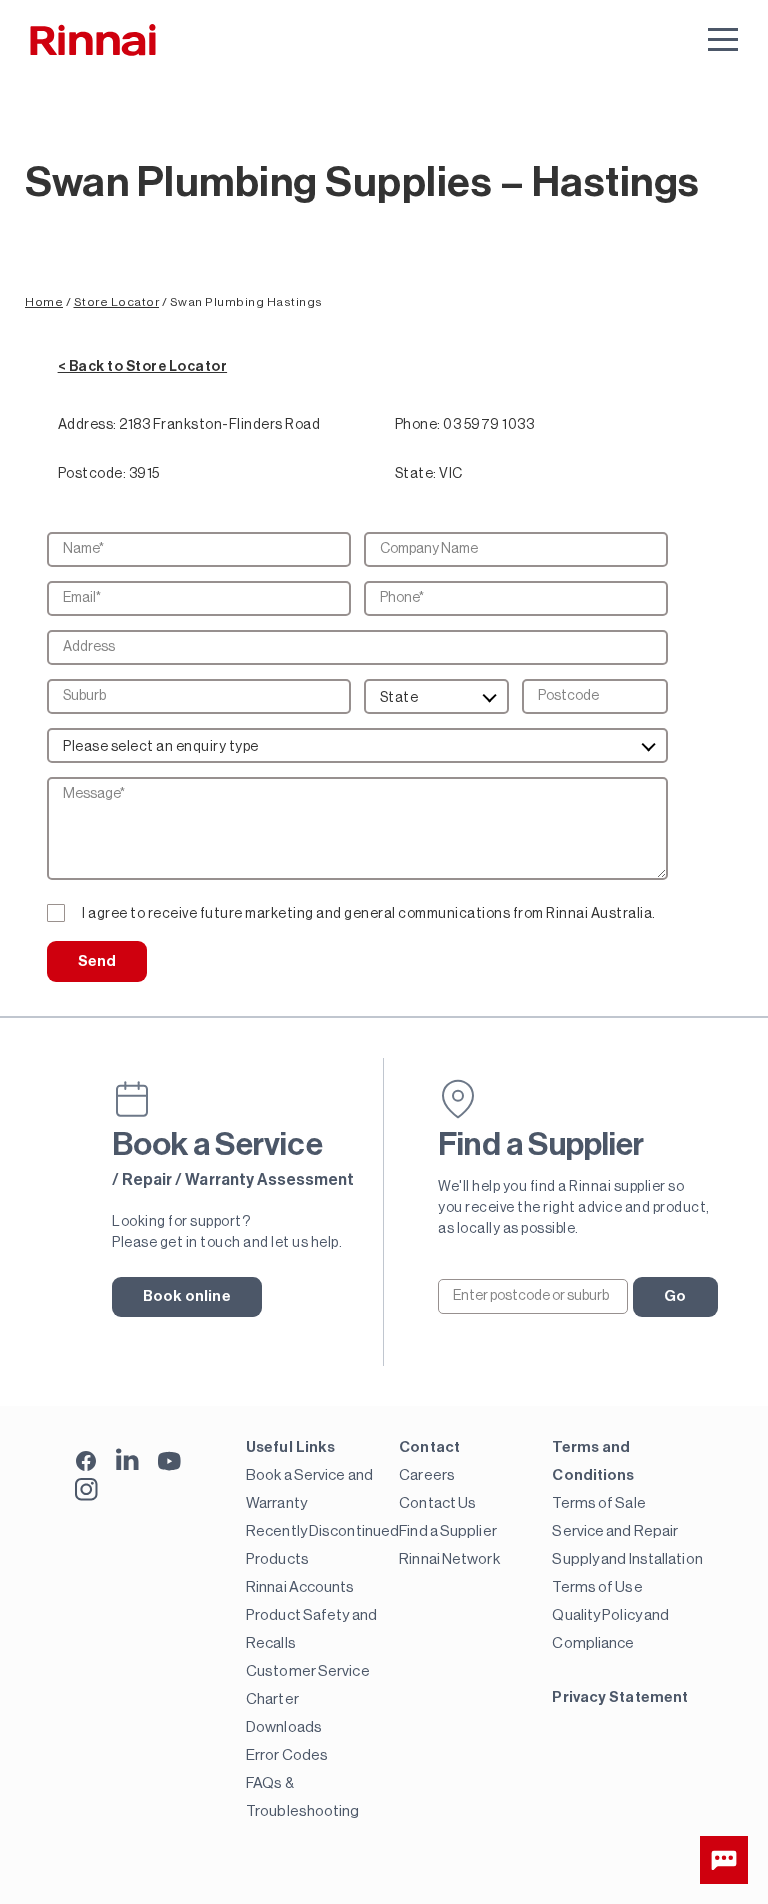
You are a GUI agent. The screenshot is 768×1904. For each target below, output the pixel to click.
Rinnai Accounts (300, 1587)
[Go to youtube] (169, 1459)
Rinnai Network (449, 1559)
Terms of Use (597, 1587)
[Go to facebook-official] (86, 1462)
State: (416, 474)
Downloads (284, 1727)
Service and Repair (615, 1531)
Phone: (418, 425)
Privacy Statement (620, 1697)
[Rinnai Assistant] (724, 1860)
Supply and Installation (627, 1559)
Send (97, 961)
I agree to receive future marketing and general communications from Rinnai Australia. (369, 914)
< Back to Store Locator (143, 367)
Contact (429, 1447)
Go (675, 1296)
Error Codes (287, 1755)
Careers (427, 1475)
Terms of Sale (598, 1503)
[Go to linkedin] (127, 1459)
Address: (87, 425)
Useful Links (290, 1447)
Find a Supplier (448, 1531)
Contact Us (437, 1503)
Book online (187, 1296)
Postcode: (92, 474)
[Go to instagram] (86, 1489)
